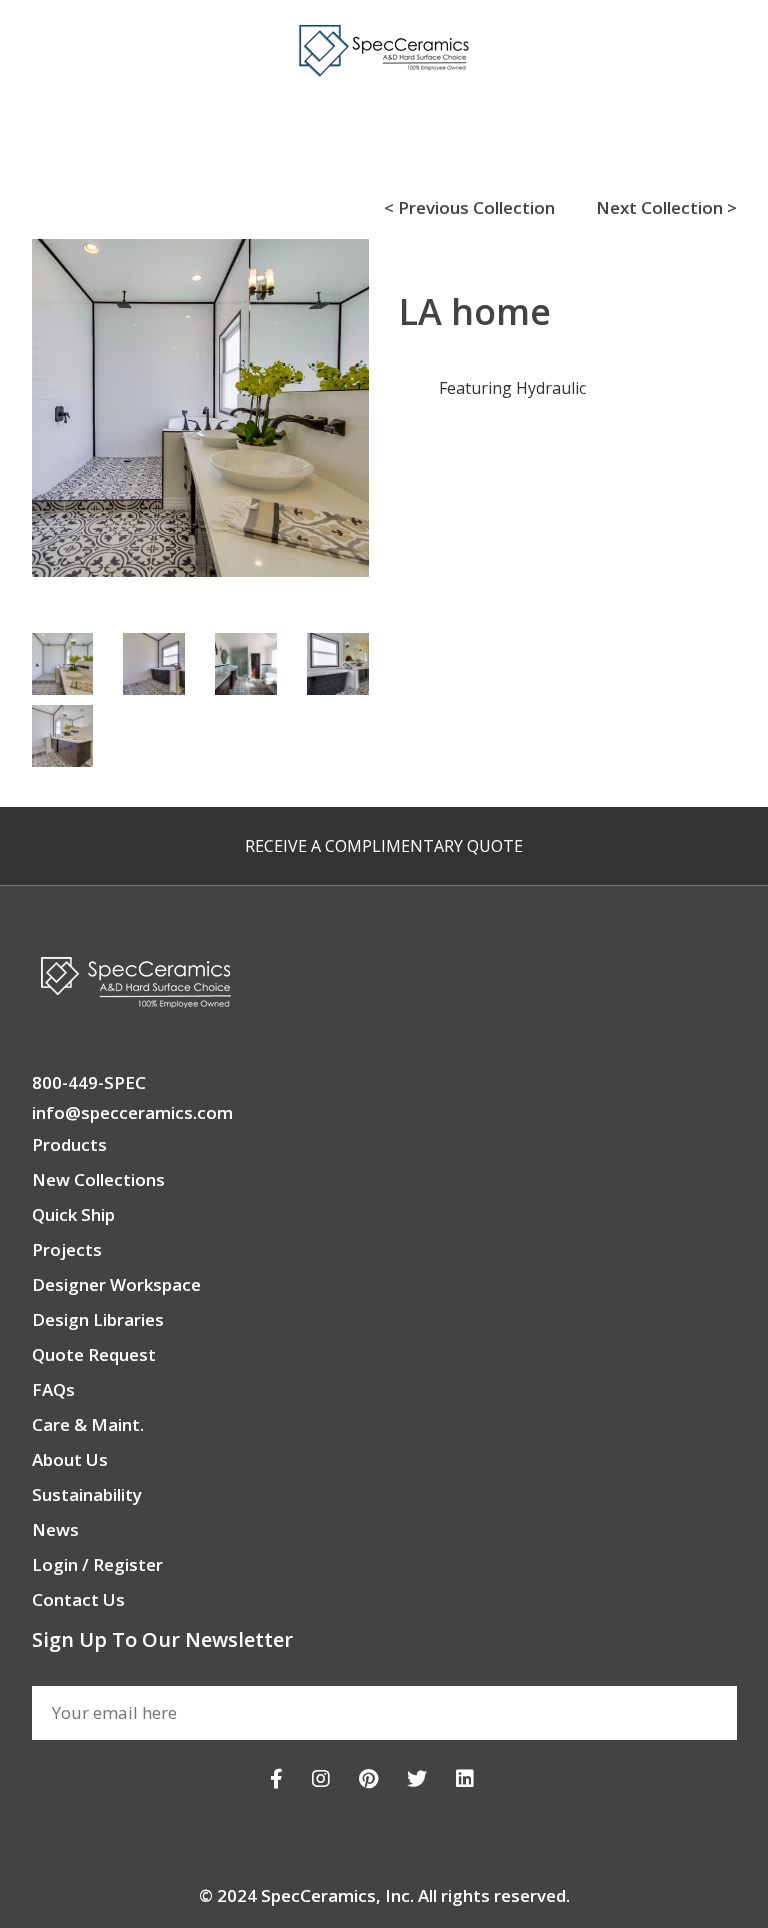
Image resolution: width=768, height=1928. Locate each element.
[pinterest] (368, 1778)
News (55, 1529)
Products (69, 1144)
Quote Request (94, 1354)
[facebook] (276, 1778)
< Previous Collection (469, 207)
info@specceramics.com (132, 1112)
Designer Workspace (116, 1284)
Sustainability (87, 1494)
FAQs (53, 1389)
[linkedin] (465, 1778)
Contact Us (78, 1599)
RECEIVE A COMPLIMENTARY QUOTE (384, 846)
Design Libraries (98, 1319)
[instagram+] (321, 1778)
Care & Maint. (88, 1424)
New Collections (98, 1179)
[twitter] (417, 1778)
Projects (67, 1249)
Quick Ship (73, 1214)
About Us (70, 1459)
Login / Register (97, 1564)
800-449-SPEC (89, 1082)
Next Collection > (666, 207)
